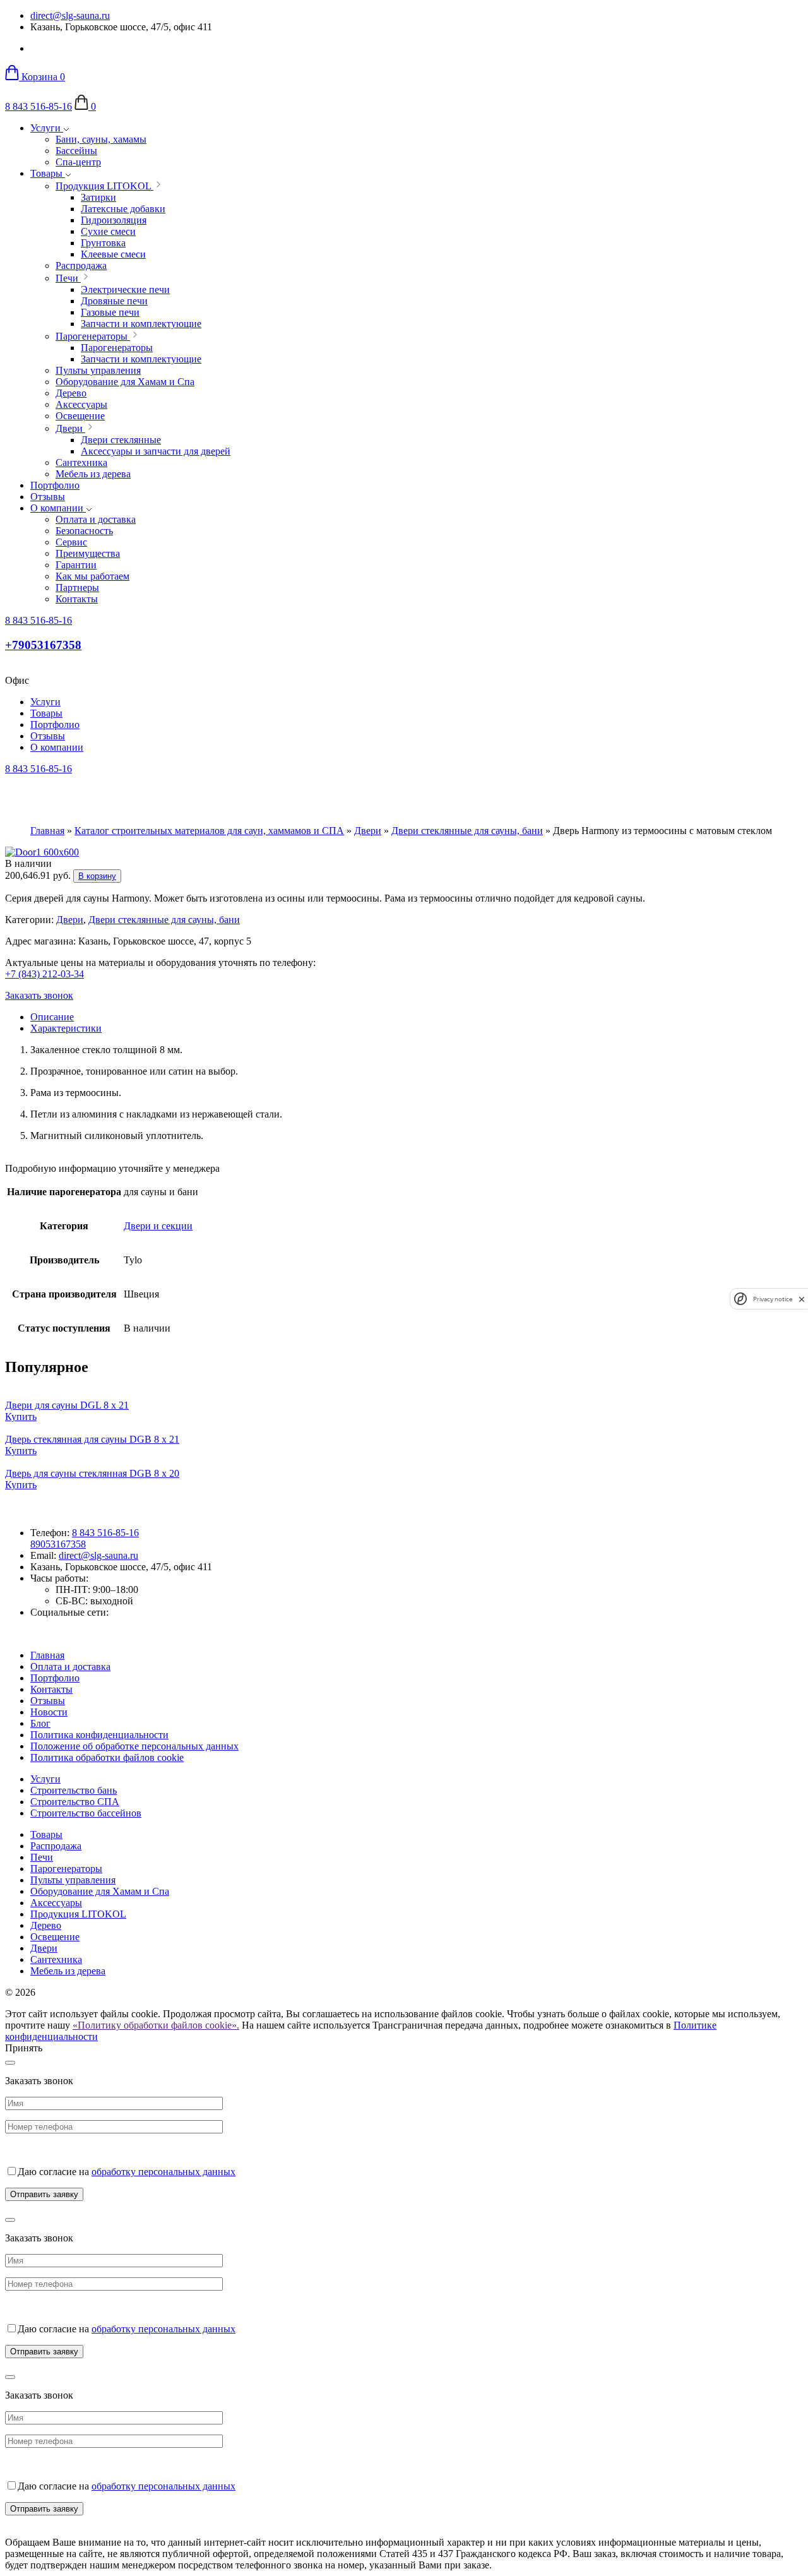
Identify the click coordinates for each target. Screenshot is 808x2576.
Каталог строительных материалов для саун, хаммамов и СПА (209, 831)
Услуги (47, 128)
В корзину (97, 876)
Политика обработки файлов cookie (107, 1757)
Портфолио (55, 485)
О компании (58, 508)
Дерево (46, 1925)
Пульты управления (73, 1880)
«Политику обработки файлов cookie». (156, 2025)
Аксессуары (56, 1903)
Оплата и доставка (70, 1667)
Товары (48, 173)
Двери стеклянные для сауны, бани (467, 831)
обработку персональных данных (163, 2172)
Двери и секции (158, 1226)
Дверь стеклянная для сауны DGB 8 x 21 (92, 1439)
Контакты (51, 1689)
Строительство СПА (75, 1802)
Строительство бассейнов (86, 1813)
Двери (368, 831)
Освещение (55, 1937)
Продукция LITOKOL (78, 1914)
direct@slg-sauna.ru (70, 15)
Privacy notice (773, 1299)
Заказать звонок (39, 995)
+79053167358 (43, 645)
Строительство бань (74, 1790)
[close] (802, 1299)
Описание (52, 1017)
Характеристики (66, 1028)
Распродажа (56, 1846)
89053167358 (58, 1544)
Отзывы (48, 497)
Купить (21, 1416)
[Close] (10, 2063)
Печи (42, 1857)
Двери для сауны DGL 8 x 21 (67, 1405)
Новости (49, 1712)
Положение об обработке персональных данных (134, 1746)
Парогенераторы (66, 1869)
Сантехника (56, 1959)
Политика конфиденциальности (99, 1735)
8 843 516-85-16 (39, 106)
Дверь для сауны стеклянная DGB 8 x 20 (92, 1473)
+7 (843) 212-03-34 (45, 974)
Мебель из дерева (68, 1971)
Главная (47, 831)
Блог (40, 1723)
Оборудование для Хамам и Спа (100, 1891)
